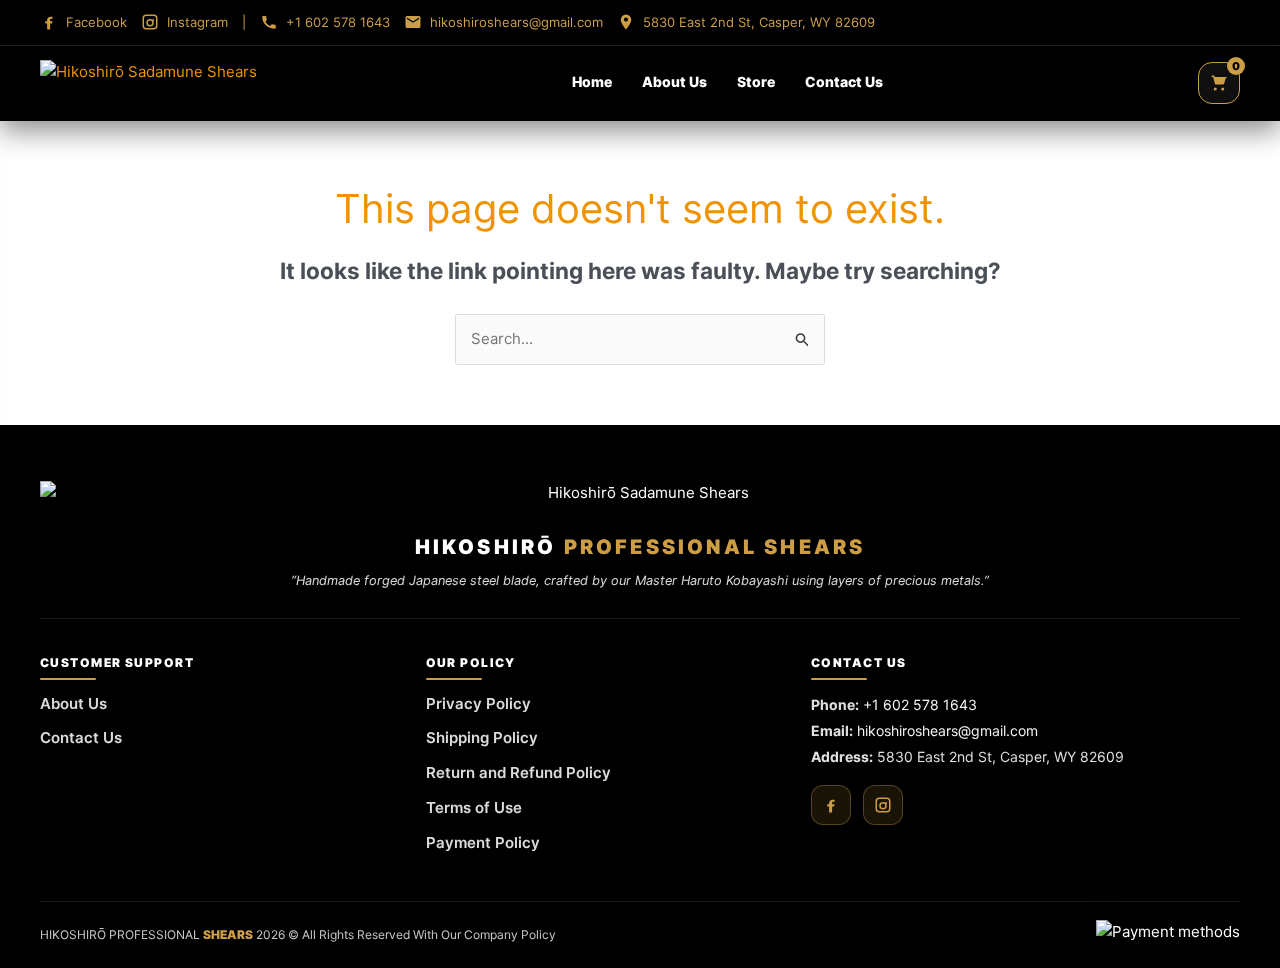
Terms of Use (474, 807)
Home (592, 81)
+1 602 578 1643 (920, 704)
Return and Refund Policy (518, 772)
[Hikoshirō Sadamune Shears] (148, 83)
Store (756, 81)
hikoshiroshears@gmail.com (947, 730)
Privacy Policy (478, 703)
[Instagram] (883, 805)
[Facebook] (831, 805)
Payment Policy (483, 842)
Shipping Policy (482, 737)
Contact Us (844, 81)
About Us (674, 81)
